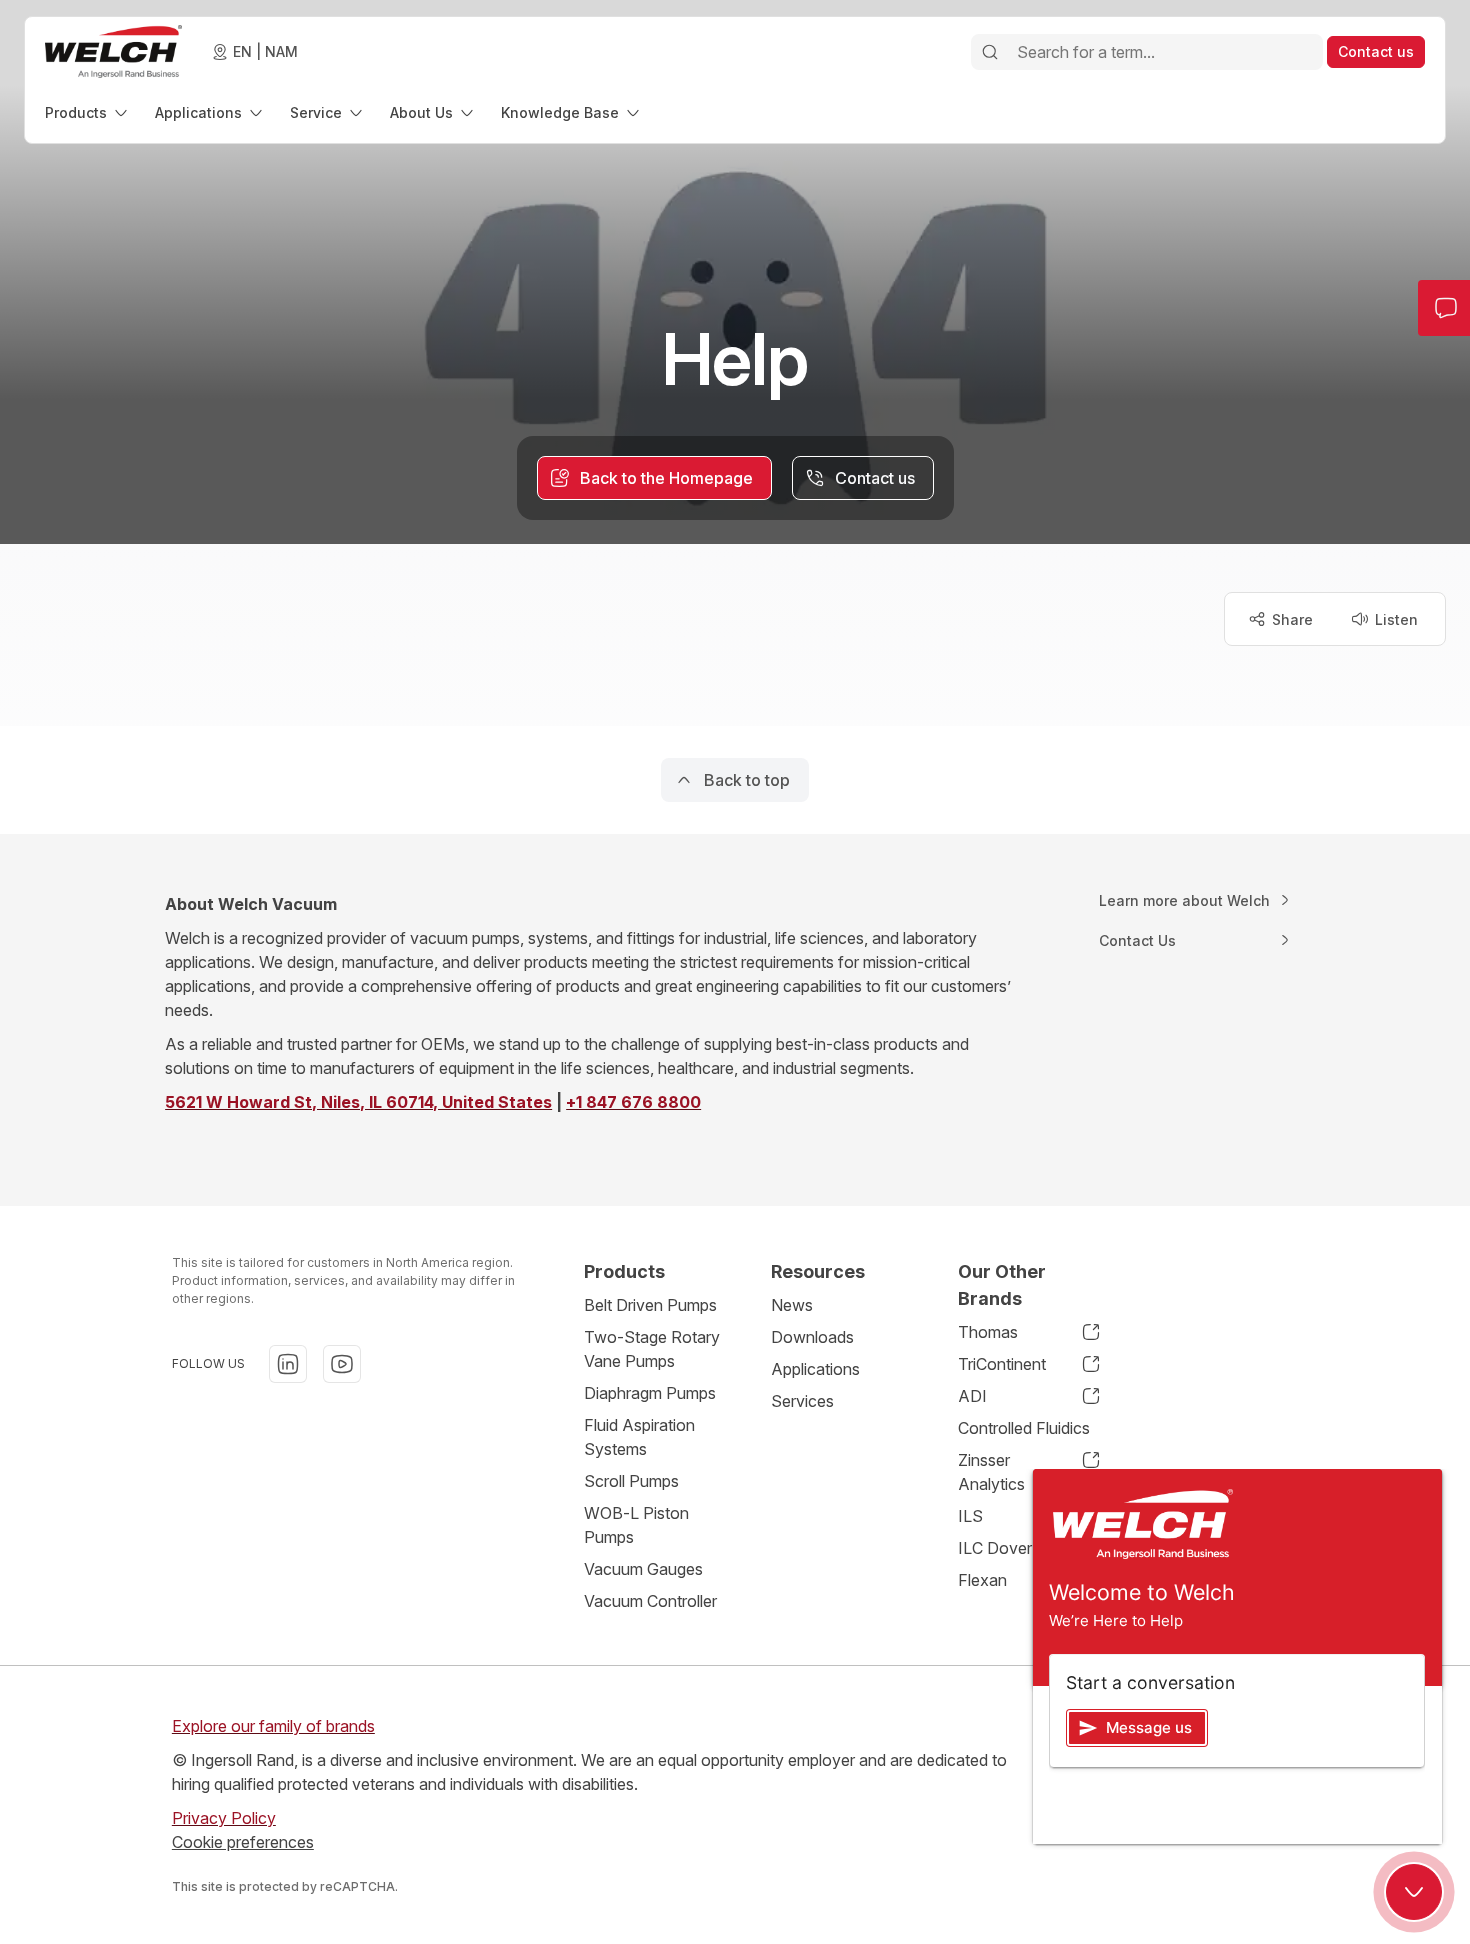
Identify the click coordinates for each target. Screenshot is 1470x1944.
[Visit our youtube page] (342, 1364)
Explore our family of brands (273, 1726)
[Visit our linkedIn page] (288, 1364)
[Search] (990, 52)
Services (802, 1401)
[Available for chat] (1414, 1892)
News (792, 1305)
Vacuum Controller (650, 1601)
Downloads (812, 1337)
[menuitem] (88, 112)
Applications (815, 1369)
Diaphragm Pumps (650, 1393)
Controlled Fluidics (1024, 1428)
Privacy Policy (224, 1818)
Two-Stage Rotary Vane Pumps (652, 1349)
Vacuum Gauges (643, 1569)
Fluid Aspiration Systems (639, 1437)
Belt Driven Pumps (650, 1305)
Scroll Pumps (631, 1481)
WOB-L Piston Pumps (636, 1525)
